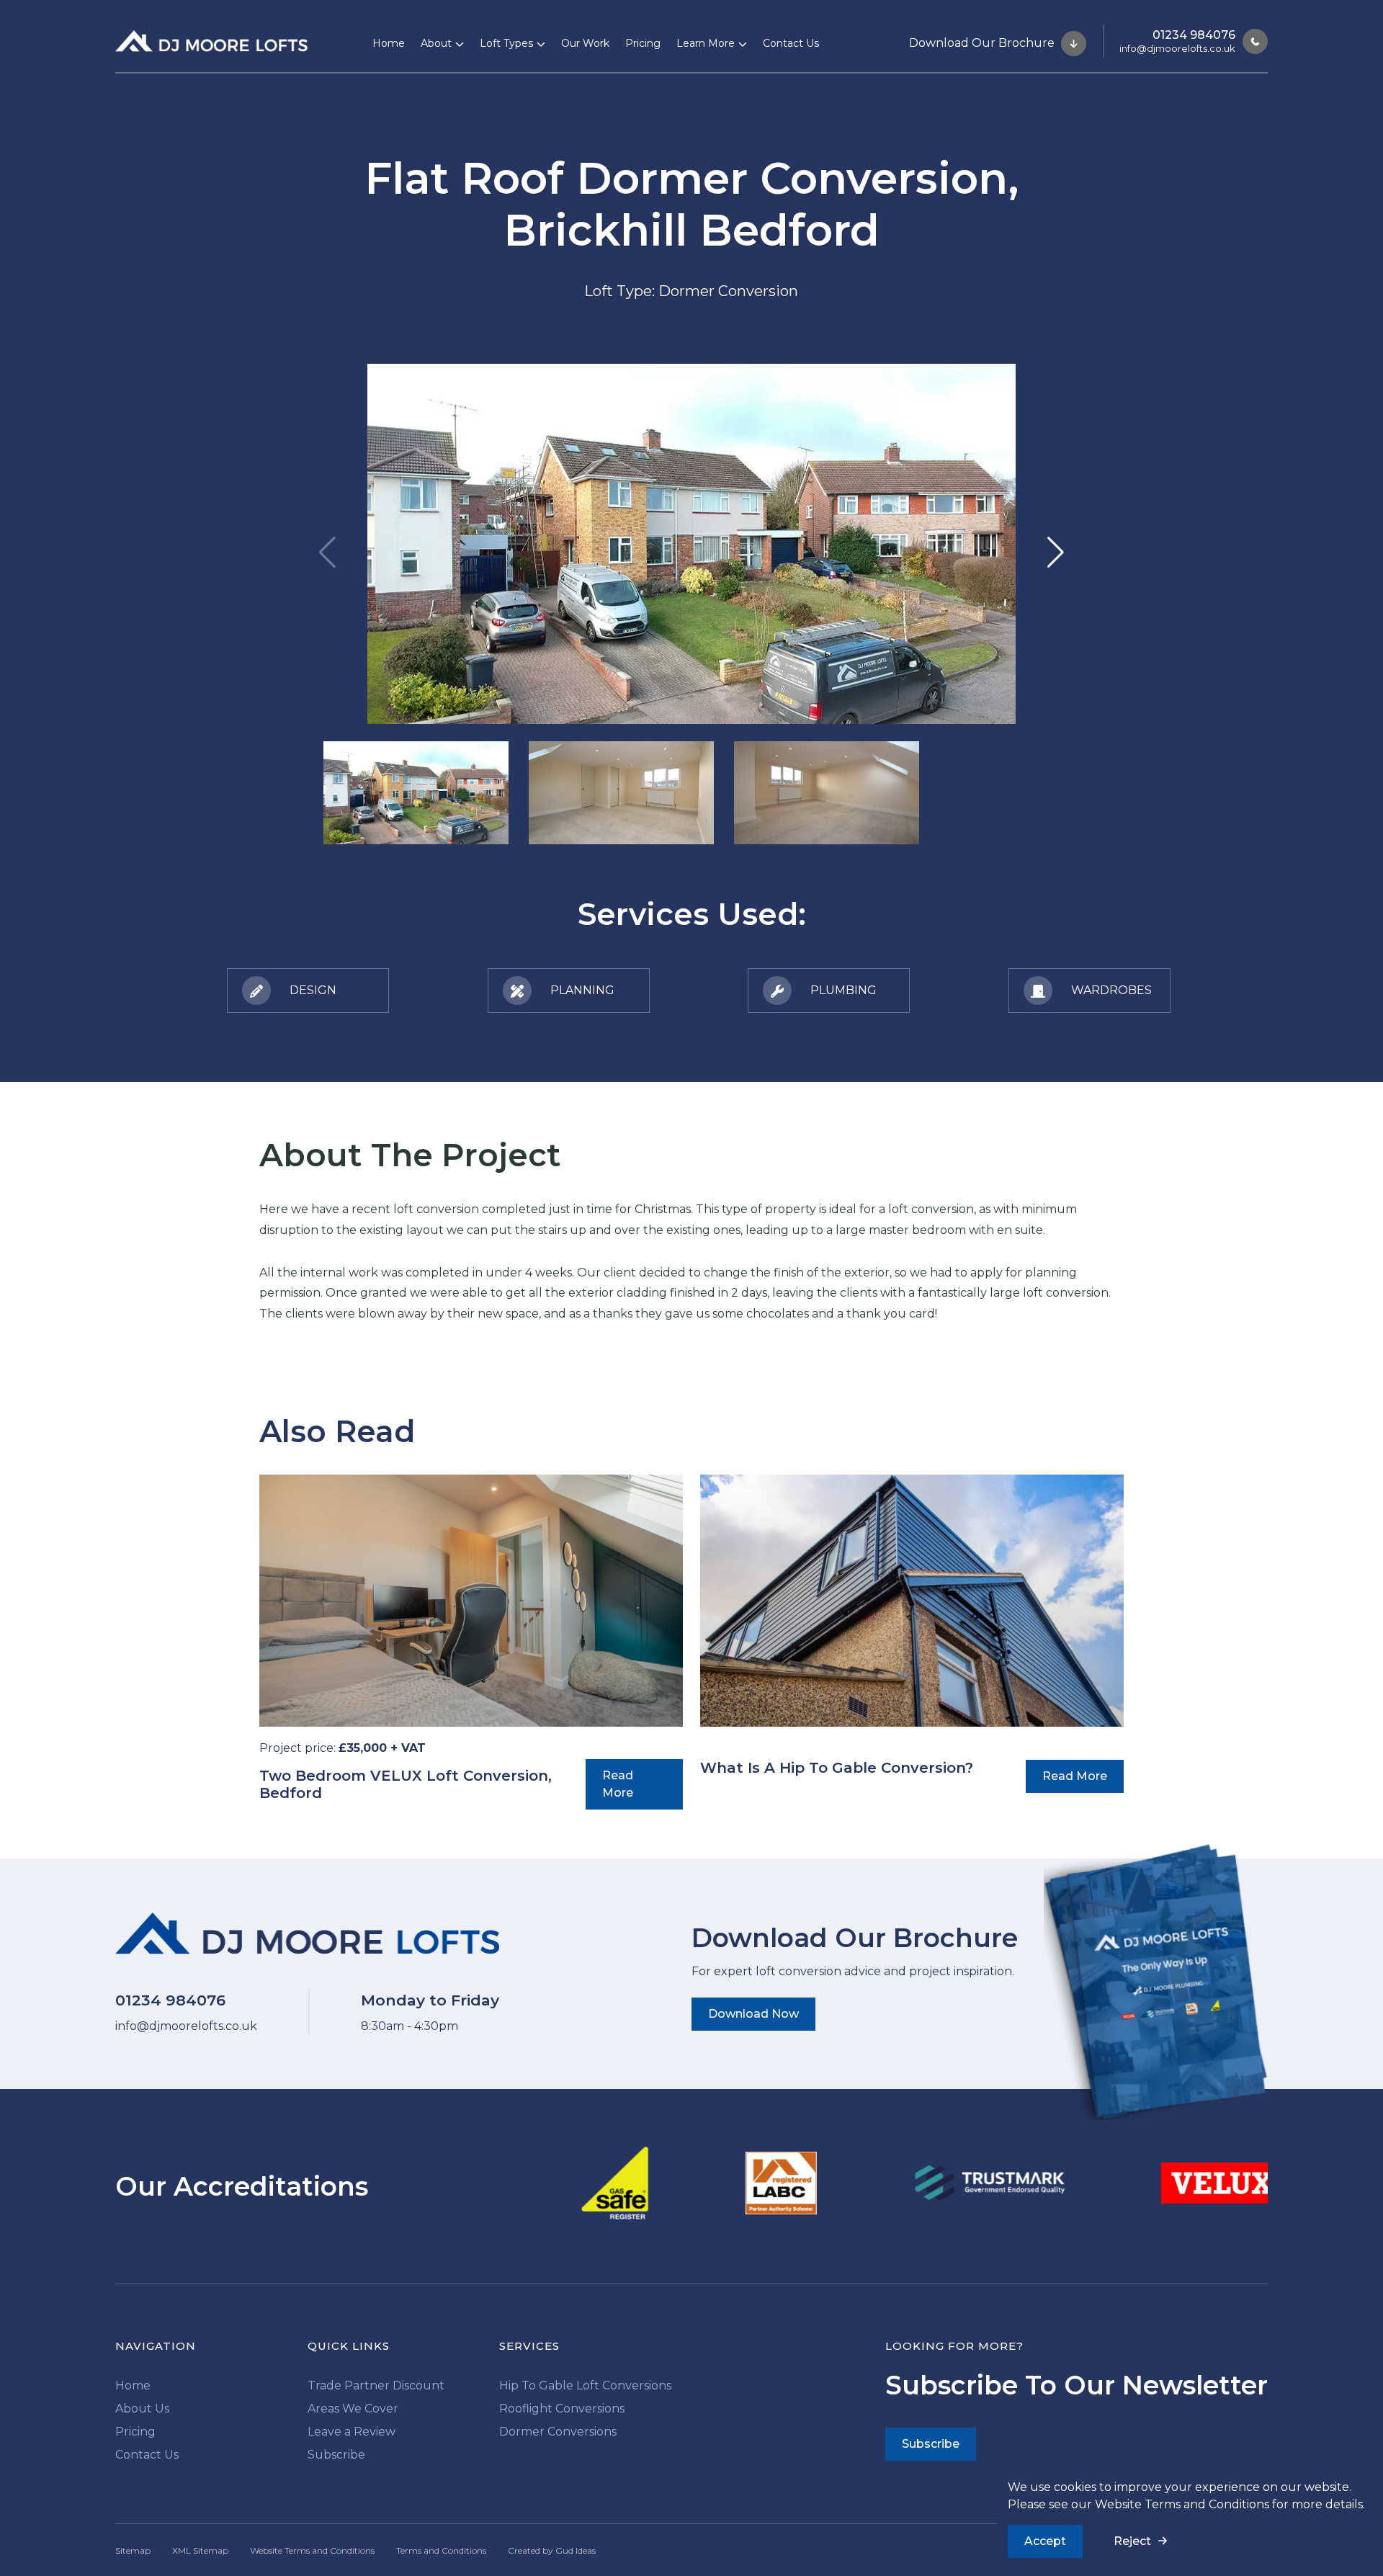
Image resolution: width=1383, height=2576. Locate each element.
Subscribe (336, 2455)
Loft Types (506, 43)
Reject (1132, 2541)
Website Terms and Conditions (1182, 2504)
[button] (1056, 553)
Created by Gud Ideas (552, 2550)
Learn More (706, 43)
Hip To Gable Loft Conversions (585, 2385)
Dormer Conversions (558, 2432)
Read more (618, 1784)
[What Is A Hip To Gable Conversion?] (912, 1601)
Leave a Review (352, 2432)
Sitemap (133, 2550)
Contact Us (791, 43)
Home (389, 43)
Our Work (585, 43)
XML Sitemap (200, 2550)
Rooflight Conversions (562, 2409)
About (436, 43)
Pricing (643, 43)
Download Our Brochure (983, 42)
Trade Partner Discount (376, 2385)
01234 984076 (1194, 35)
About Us (142, 2409)
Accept (1045, 2541)
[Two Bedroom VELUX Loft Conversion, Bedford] (471, 1601)
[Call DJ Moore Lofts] (1252, 41)
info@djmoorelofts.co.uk (1177, 48)
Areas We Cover (353, 2409)
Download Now (753, 2014)
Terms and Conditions (441, 2550)
